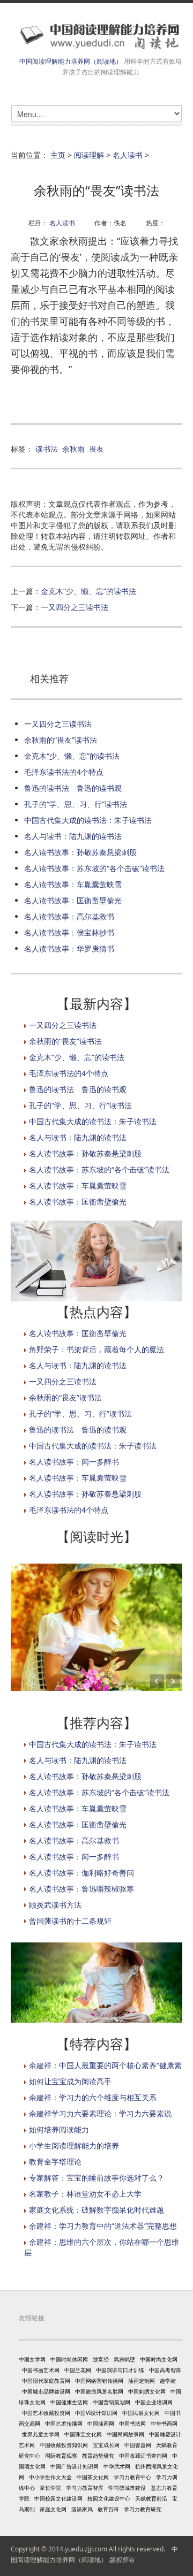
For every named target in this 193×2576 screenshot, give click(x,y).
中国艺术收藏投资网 (46, 2413)
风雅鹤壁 (124, 2359)
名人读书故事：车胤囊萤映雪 (73, 884)
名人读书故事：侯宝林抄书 (69, 932)
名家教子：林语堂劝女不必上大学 (85, 2194)
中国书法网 (132, 2423)
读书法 (47, 449)
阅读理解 (89, 155)
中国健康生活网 (69, 2402)
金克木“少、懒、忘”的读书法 (88, 591)
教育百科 (108, 2509)
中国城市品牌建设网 (46, 2391)
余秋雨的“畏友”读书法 (61, 740)
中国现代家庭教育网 (46, 2381)
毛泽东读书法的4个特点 (64, 772)
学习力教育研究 (143, 2509)
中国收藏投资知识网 (64, 2445)
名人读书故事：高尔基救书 (69, 916)
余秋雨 (73, 449)
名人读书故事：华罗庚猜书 (69, 948)
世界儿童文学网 (41, 2434)
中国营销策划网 (112, 2402)
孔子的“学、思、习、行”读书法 (76, 804)
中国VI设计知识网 (96, 2413)
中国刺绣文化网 (147, 2391)
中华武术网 (117, 2466)
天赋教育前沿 (151, 2498)
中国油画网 (101, 2423)
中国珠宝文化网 (83, 2434)
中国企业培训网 (154, 2402)
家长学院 (50, 2488)
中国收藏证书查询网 (143, 2456)
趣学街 (168, 2381)
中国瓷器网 (138, 2445)
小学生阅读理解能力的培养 (74, 2146)
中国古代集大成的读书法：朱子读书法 (88, 820)
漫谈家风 (82, 2509)
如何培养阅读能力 (59, 2129)
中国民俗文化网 (141, 2413)
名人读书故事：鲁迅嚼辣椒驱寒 (81, 1889)
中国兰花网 (78, 2370)
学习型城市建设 (127, 2488)
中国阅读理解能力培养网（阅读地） (71, 61)
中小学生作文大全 (50, 2477)
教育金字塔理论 (55, 2162)
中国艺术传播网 (64, 2423)
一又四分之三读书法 (75, 607)
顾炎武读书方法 (55, 1905)
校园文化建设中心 (109, 2498)
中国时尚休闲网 (69, 2359)
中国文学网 (32, 2359)
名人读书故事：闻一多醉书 (74, 1462)
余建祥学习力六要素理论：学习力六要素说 (100, 2113)
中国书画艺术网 (41, 2370)
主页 (58, 155)
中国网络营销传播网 (99, 2381)
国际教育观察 (61, 2456)
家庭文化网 (53, 2509)
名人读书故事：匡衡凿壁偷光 (73, 900)
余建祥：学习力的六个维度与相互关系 (93, 2097)
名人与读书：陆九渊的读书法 (73, 836)
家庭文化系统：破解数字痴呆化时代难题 (96, 2210)
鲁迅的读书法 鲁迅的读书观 (73, 788)
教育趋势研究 (98, 2456)
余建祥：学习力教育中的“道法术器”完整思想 (103, 2226)
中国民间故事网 (125, 2434)
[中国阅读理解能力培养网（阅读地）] (96, 36)
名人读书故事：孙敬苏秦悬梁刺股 (80, 852)
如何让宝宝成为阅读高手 (70, 2081)
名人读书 (128, 155)
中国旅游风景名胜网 (99, 2391)
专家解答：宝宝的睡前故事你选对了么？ (96, 2178)
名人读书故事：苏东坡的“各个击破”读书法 (94, 868)
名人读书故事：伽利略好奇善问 (81, 1873)
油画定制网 (142, 2381)
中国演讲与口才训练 (120, 2370)
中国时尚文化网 (159, 2359)
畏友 (96, 449)
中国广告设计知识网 (75, 2466)
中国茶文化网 (93, 2477)
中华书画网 (164, 2423)
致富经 (101, 2359)
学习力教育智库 (85, 2488)
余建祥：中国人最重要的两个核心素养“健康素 (105, 2065)
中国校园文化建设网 (58, 2498)
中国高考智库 (165, 2370)
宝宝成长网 (106, 2445)
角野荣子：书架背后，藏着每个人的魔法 (96, 1349)
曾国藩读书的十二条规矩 (70, 1921)
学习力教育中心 (132, 2477)
